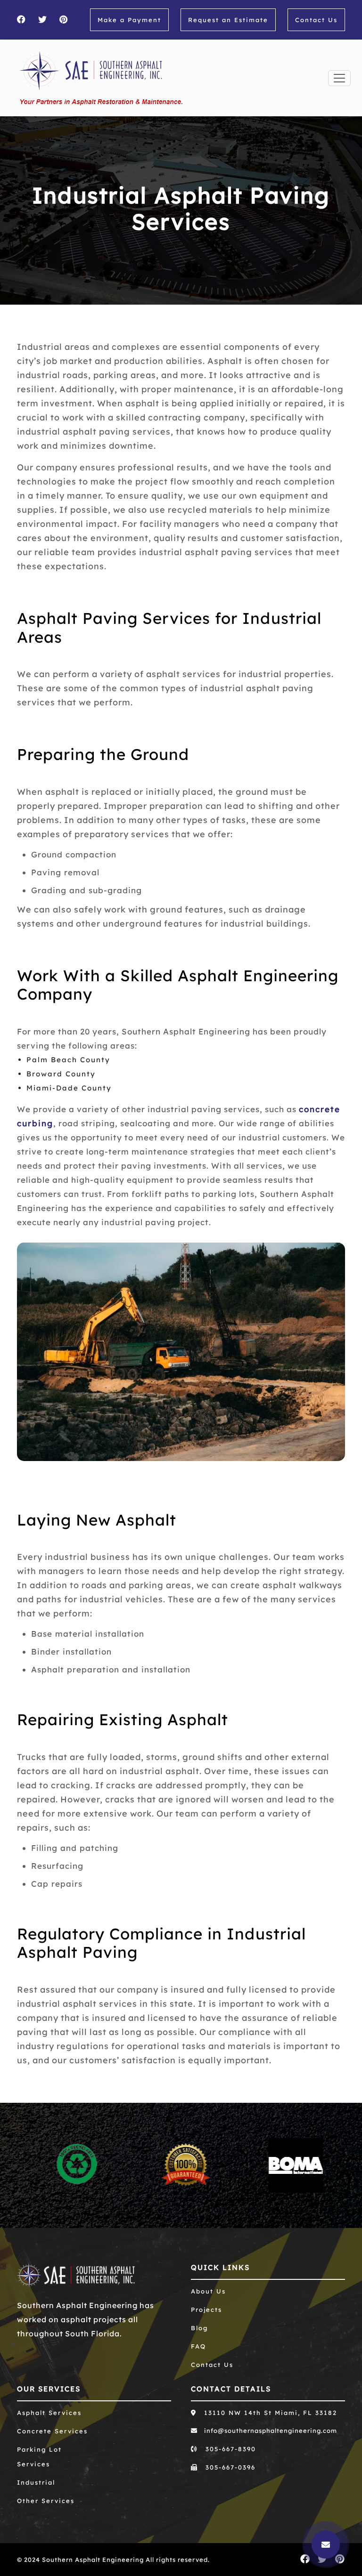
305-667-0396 (229, 2467)
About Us (208, 2291)
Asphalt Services (49, 2413)
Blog (199, 2328)
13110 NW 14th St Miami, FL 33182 (269, 2413)
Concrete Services (52, 2431)
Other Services (46, 2501)
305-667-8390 (229, 2449)
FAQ (198, 2346)
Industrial (36, 2482)
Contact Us (316, 20)
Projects (206, 2310)
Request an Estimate (228, 20)
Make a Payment (129, 20)
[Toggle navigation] (339, 78)
